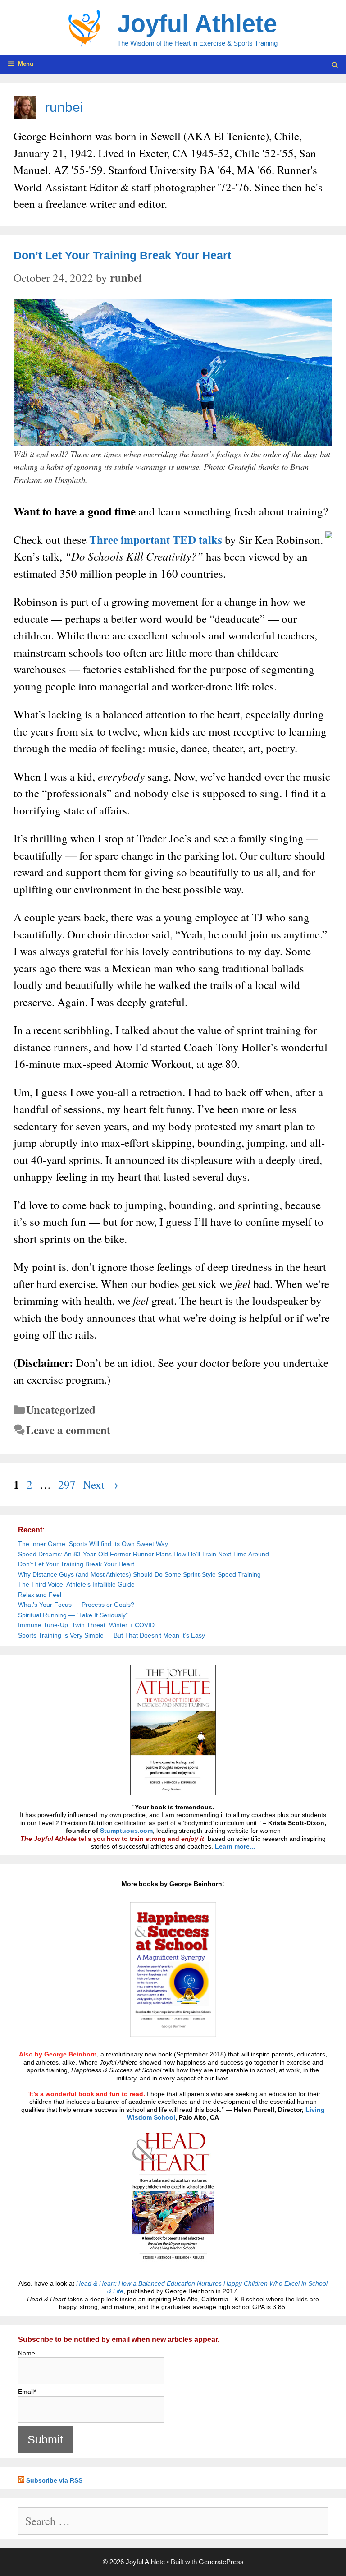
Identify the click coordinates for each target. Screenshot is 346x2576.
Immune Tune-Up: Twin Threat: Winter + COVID (86, 1625)
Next (101, 1484)
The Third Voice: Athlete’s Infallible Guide (76, 1584)
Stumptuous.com (126, 1831)
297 (68, 1484)
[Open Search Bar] (335, 65)
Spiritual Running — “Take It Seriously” (73, 1615)
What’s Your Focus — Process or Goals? (76, 1605)
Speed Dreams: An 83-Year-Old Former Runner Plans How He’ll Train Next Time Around (143, 1554)
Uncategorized (61, 1410)
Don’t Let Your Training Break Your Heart (122, 255)
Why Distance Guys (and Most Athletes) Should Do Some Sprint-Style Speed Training (139, 1574)
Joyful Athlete (197, 23)
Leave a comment (68, 1430)
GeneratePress (221, 2562)
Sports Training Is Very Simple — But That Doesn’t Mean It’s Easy (112, 1635)
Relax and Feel (40, 1595)
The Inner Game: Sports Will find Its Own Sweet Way (93, 1544)
